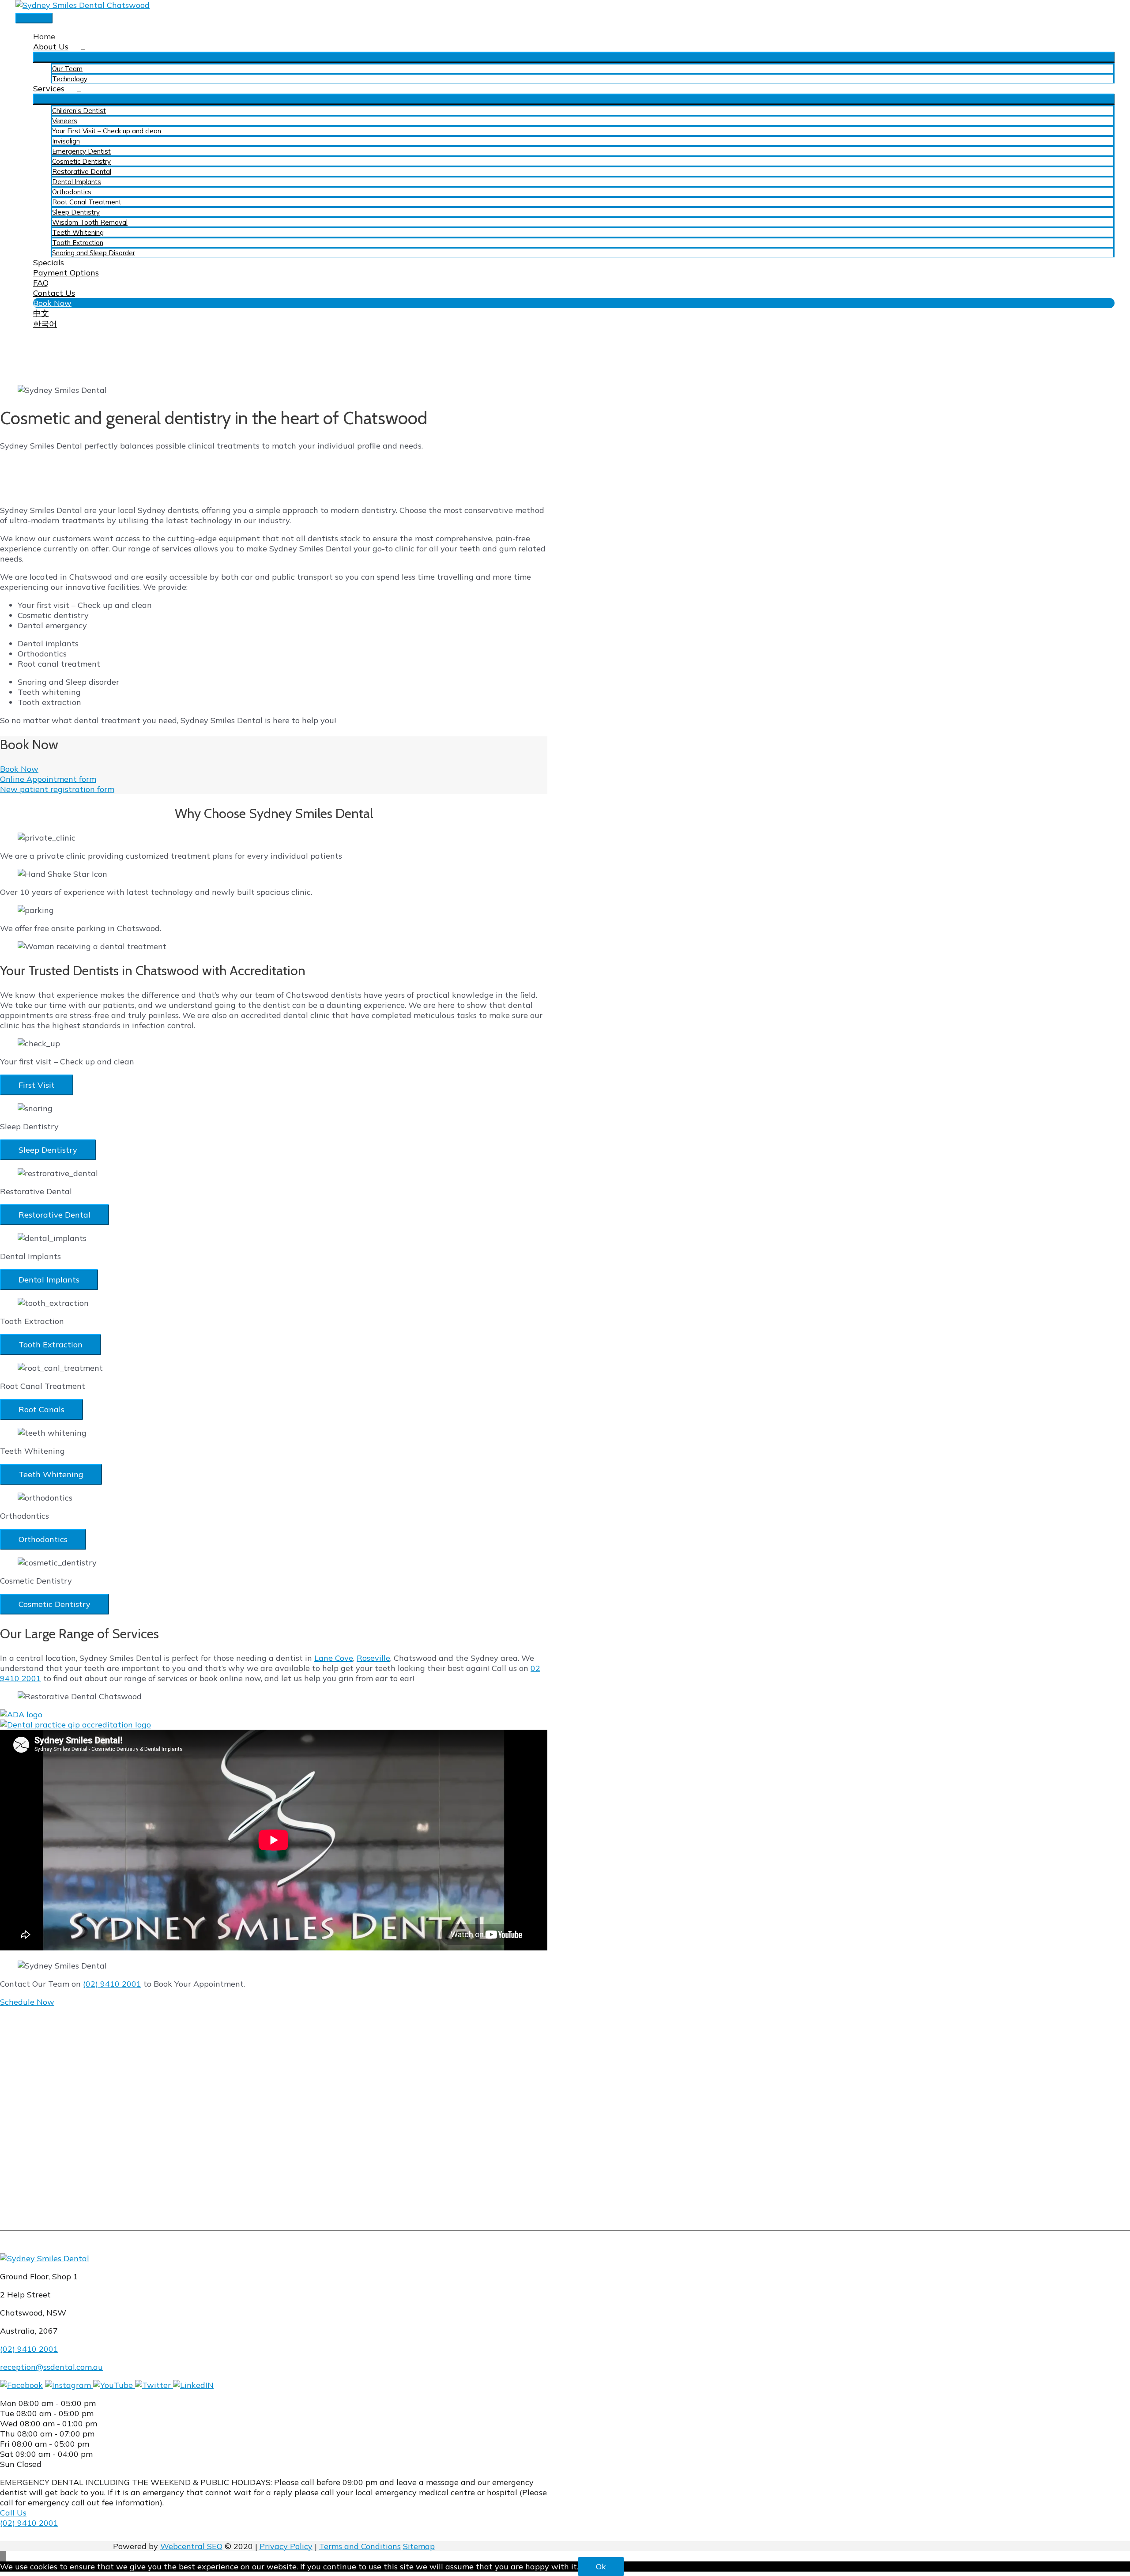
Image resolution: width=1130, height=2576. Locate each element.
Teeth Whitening (51, 1474)
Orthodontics (43, 1539)
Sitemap (419, 2546)
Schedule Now (27, 2002)
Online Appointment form (48, 779)
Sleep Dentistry (48, 1150)
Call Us (13, 2513)
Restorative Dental (55, 1215)
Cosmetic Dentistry (55, 1604)
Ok (601, 2567)
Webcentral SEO (191, 2546)
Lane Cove (334, 1658)
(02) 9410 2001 (112, 1984)
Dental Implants (49, 1280)
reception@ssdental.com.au (51, 2367)
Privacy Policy (286, 2546)
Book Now (19, 769)
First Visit (37, 1085)
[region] (274, 189)
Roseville (373, 1658)
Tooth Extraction (51, 1345)
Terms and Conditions (360, 2546)
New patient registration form (57, 789)
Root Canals (41, 1409)
